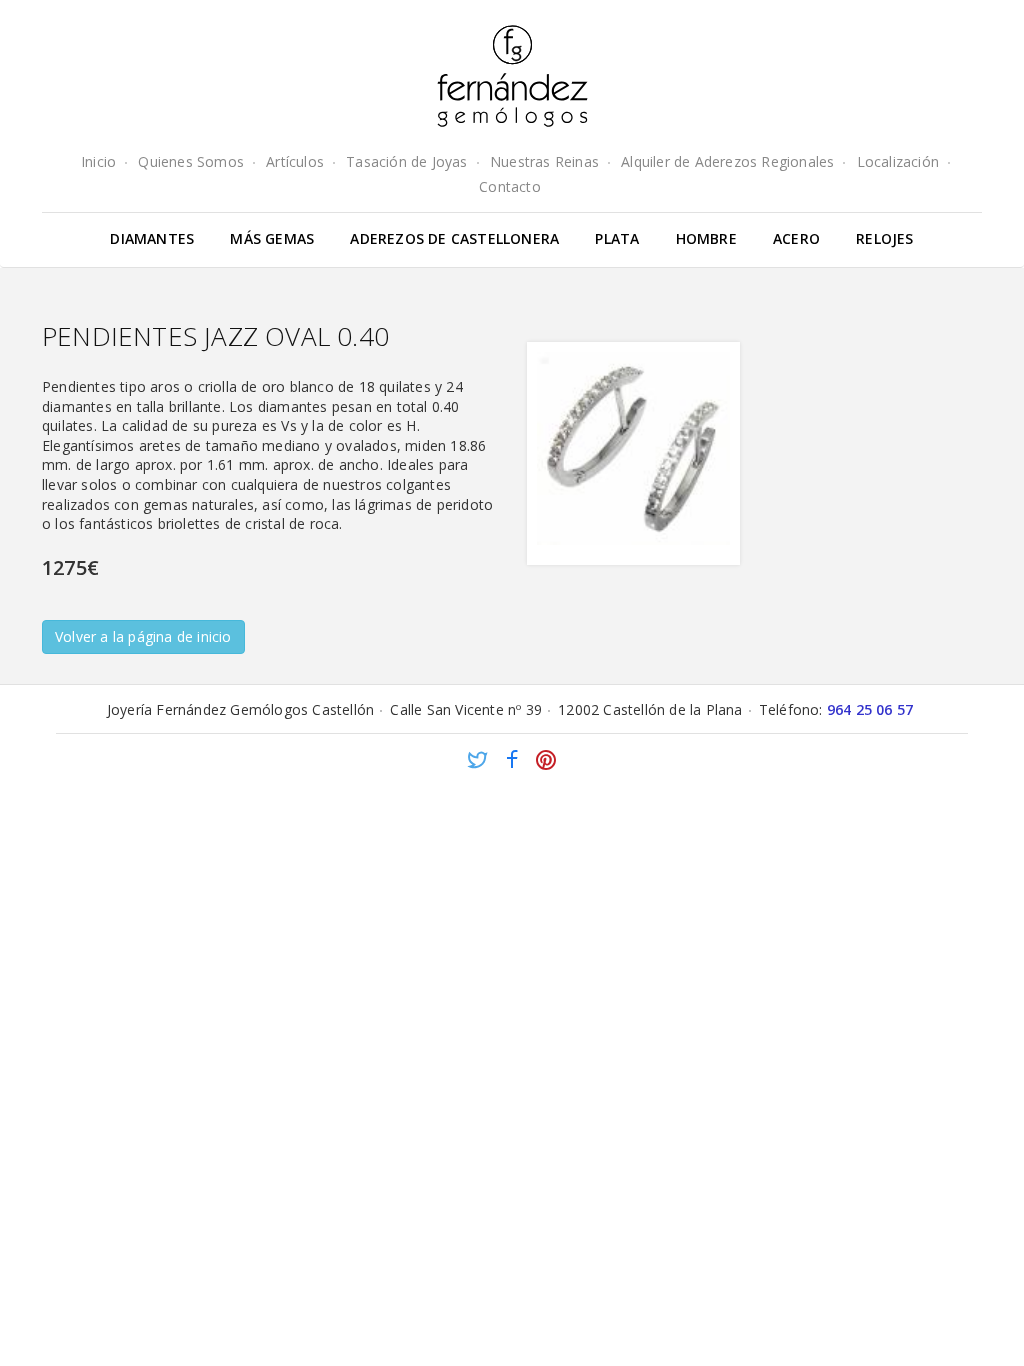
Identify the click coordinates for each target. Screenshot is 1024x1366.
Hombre (706, 238)
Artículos (295, 161)
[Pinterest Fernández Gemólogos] (546, 762)
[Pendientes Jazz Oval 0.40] (633, 453)
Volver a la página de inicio (143, 636)
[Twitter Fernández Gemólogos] (478, 762)
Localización (898, 161)
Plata (617, 238)
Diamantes (152, 238)
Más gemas (272, 238)
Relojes (884, 238)
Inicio (98, 161)
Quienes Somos (191, 161)
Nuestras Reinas (544, 161)
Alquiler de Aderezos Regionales (727, 161)
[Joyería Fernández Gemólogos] (512, 76)
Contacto (510, 186)
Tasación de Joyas (406, 161)
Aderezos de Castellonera (454, 238)
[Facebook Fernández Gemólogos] (512, 762)
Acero (796, 238)
